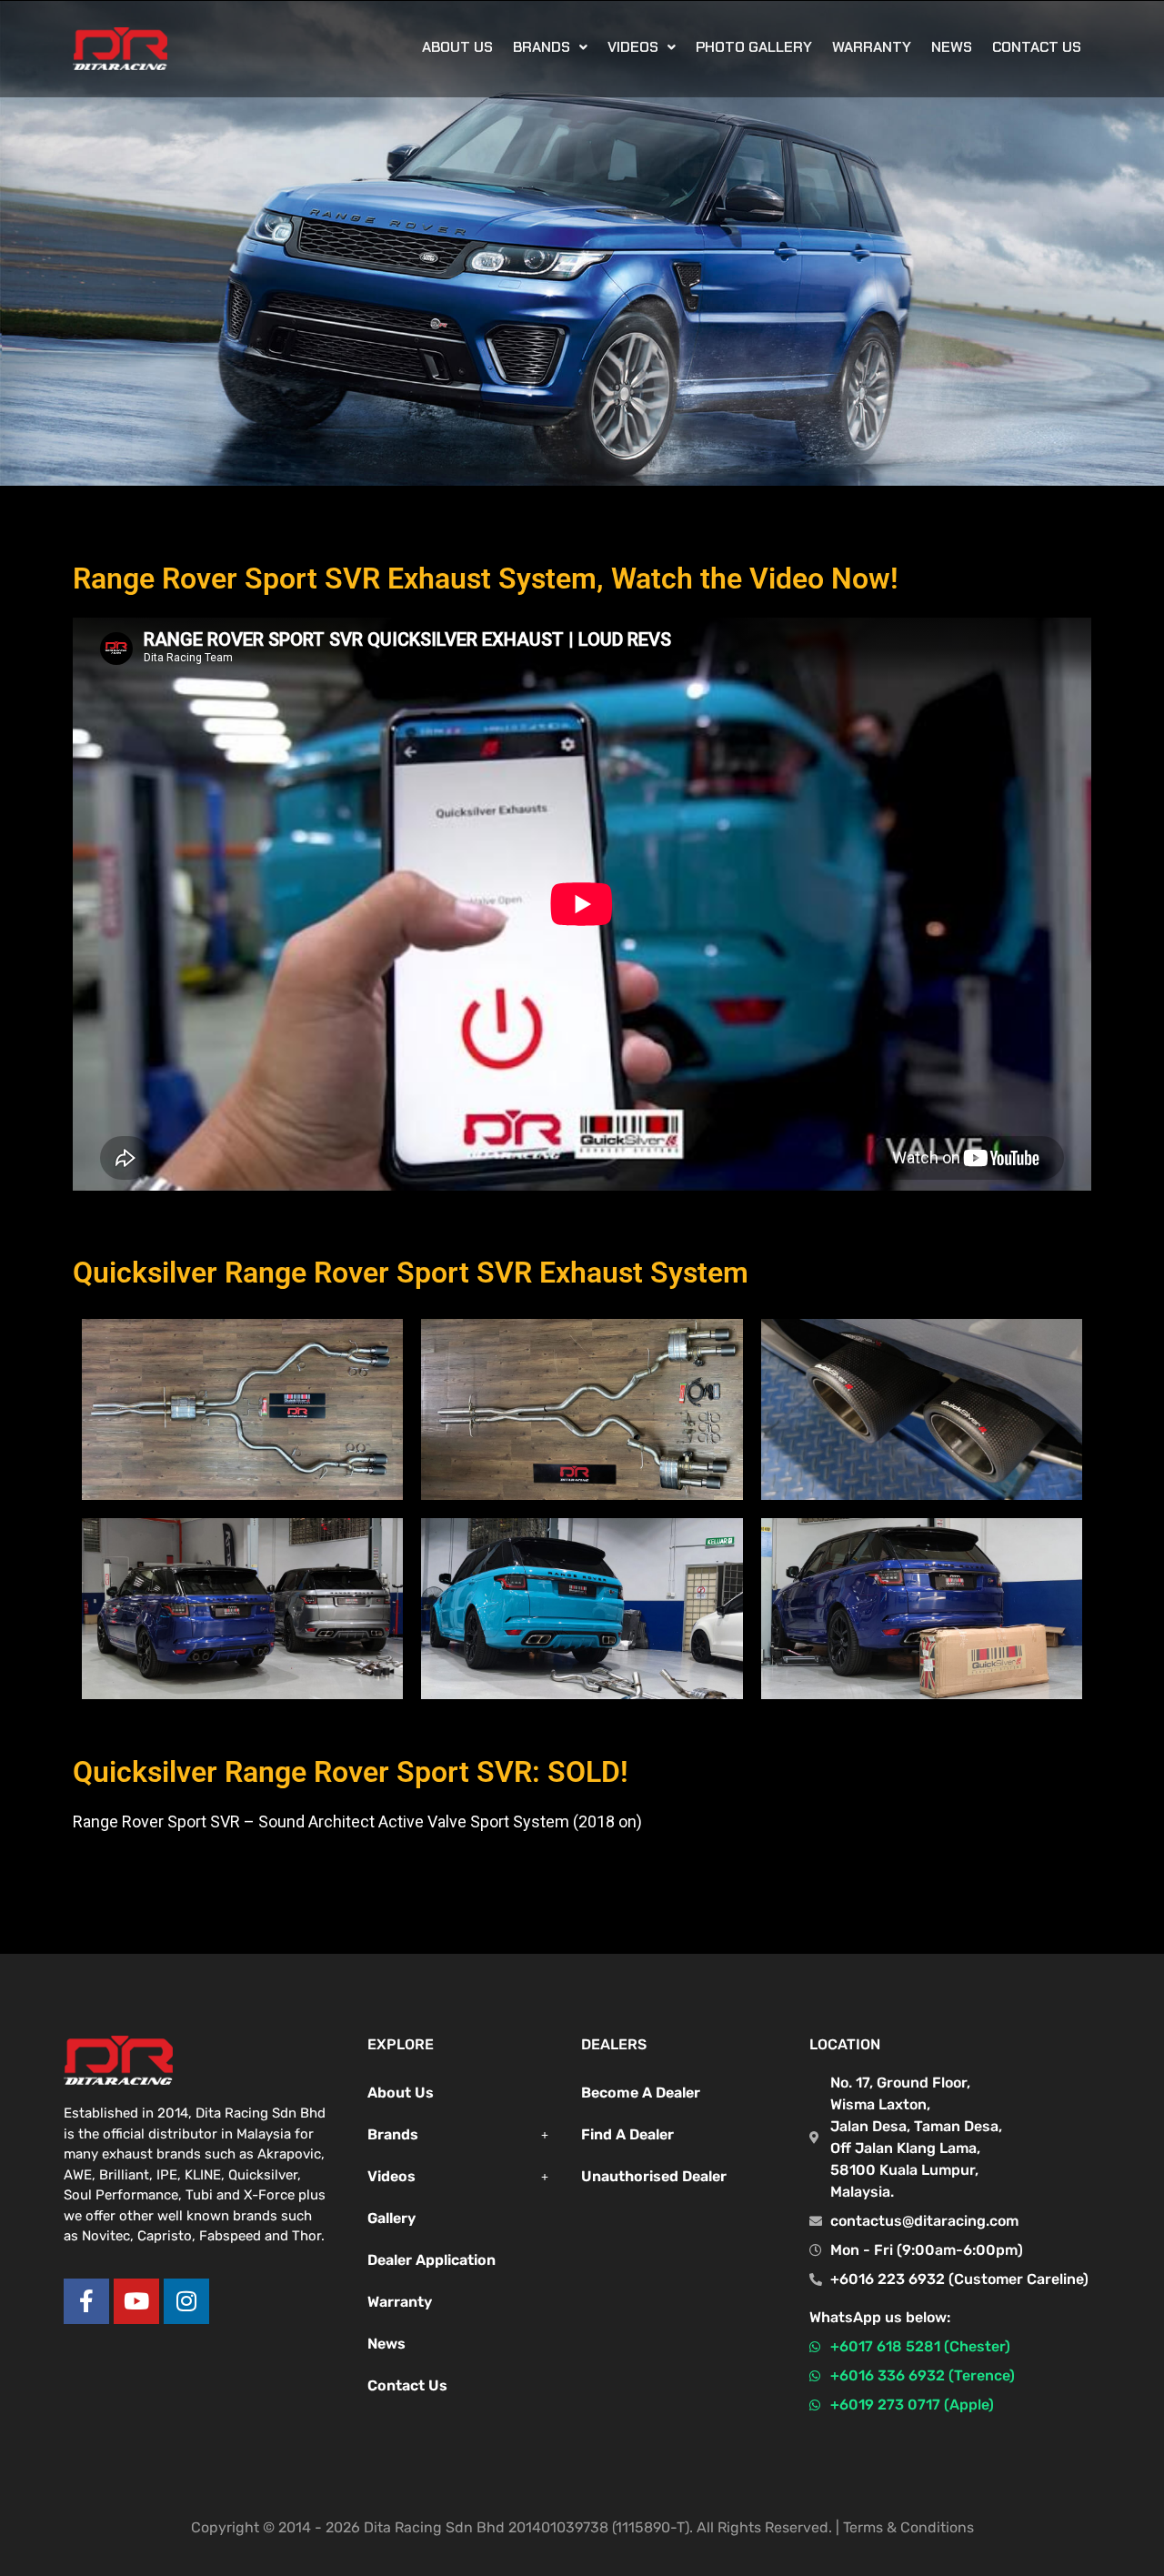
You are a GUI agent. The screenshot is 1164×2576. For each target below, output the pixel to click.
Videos (391, 2176)
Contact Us (1037, 47)
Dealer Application (431, 2260)
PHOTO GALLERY (754, 47)
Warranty (872, 47)
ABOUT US (457, 47)
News (952, 47)
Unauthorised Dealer (654, 2176)
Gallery (391, 2218)
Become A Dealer (641, 2093)
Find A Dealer (627, 2134)
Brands (393, 2134)
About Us (401, 2093)
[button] (550, 47)
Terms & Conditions (908, 2527)
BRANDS (542, 47)
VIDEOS (633, 47)
